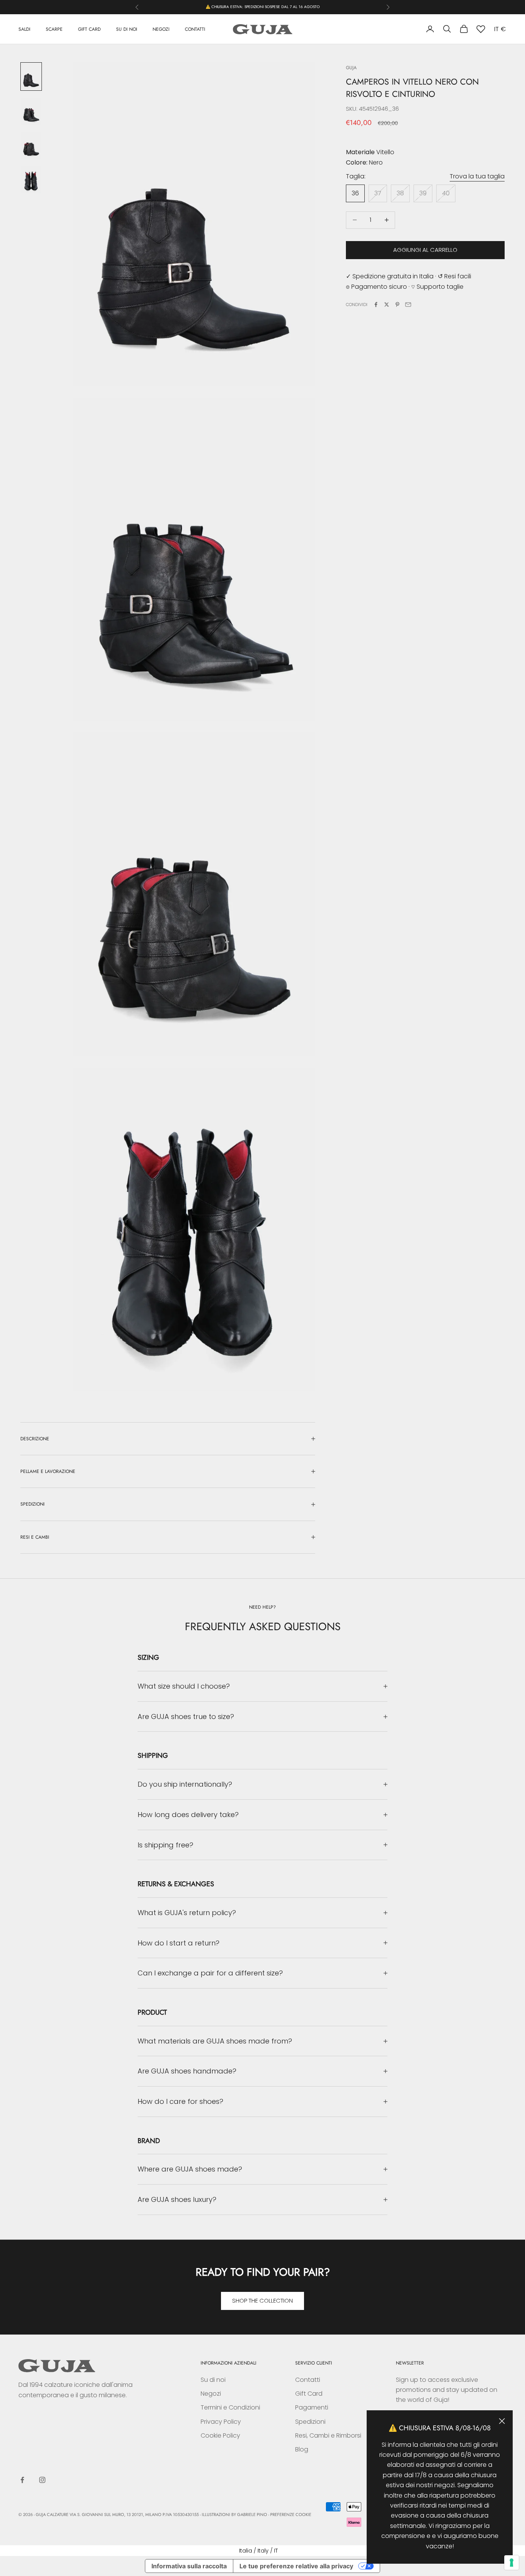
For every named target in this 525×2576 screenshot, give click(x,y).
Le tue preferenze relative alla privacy (296, 2566)
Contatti (308, 2380)
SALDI (24, 29)
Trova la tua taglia (477, 176)
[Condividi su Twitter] (387, 305)
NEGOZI (161, 29)
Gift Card (309, 2394)
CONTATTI (195, 29)
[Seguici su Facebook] (22, 2480)
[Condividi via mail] (408, 305)
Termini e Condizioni (230, 2407)
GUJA (351, 68)
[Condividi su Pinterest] (397, 305)
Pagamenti (312, 2407)
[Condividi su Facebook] (376, 305)
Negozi (211, 2394)
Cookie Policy (220, 2435)
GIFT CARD (89, 29)
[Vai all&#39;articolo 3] (31, 146)
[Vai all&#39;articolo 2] (31, 111)
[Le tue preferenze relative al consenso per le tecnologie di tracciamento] (512, 2563)
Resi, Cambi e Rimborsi (328, 2435)
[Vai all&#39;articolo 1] (31, 77)
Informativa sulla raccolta (189, 2566)
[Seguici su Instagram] (42, 2480)
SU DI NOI (127, 29)
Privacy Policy (221, 2422)
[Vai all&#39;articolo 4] (31, 180)
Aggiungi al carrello (425, 250)
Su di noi (213, 2380)
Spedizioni (310, 2422)
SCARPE (54, 29)
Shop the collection (262, 2301)
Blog (302, 2449)
